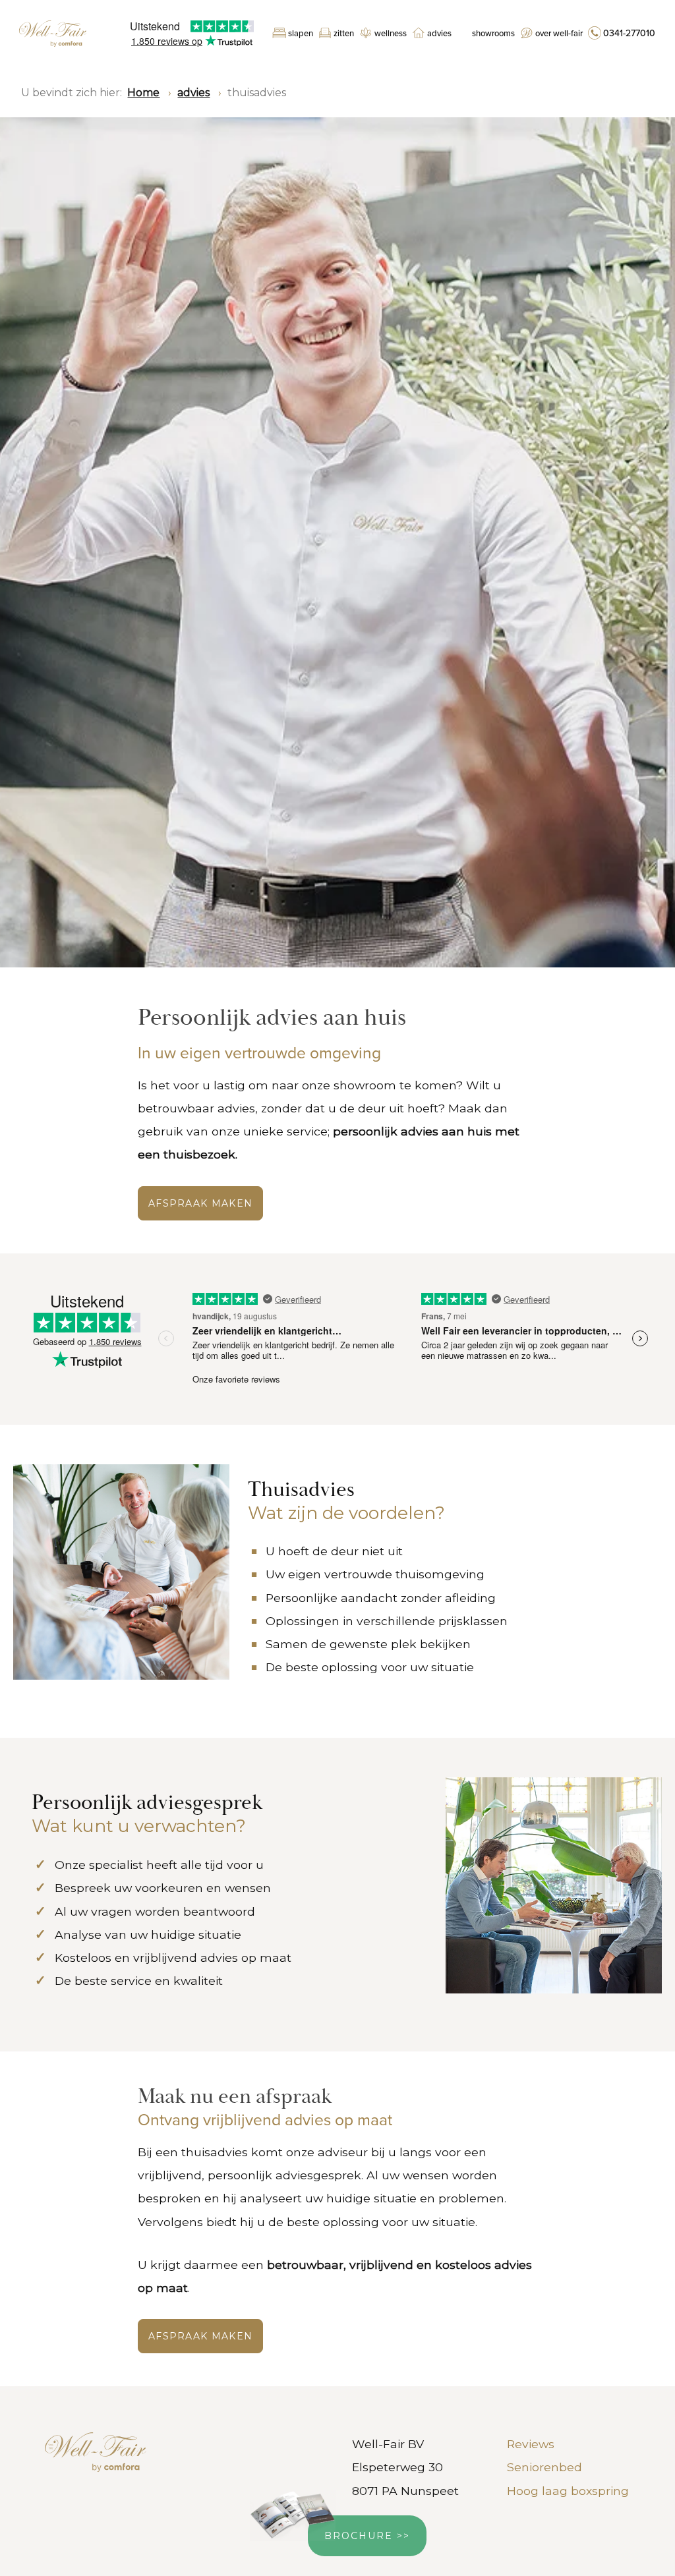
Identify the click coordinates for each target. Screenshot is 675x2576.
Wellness (391, 34)
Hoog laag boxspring (568, 2491)
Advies (439, 34)
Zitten (344, 34)
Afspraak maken (200, 2336)
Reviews (531, 2444)
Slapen (301, 34)
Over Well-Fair (559, 34)
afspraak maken (200, 1203)
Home (143, 93)
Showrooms (493, 34)
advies (193, 93)
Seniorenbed (544, 2467)
